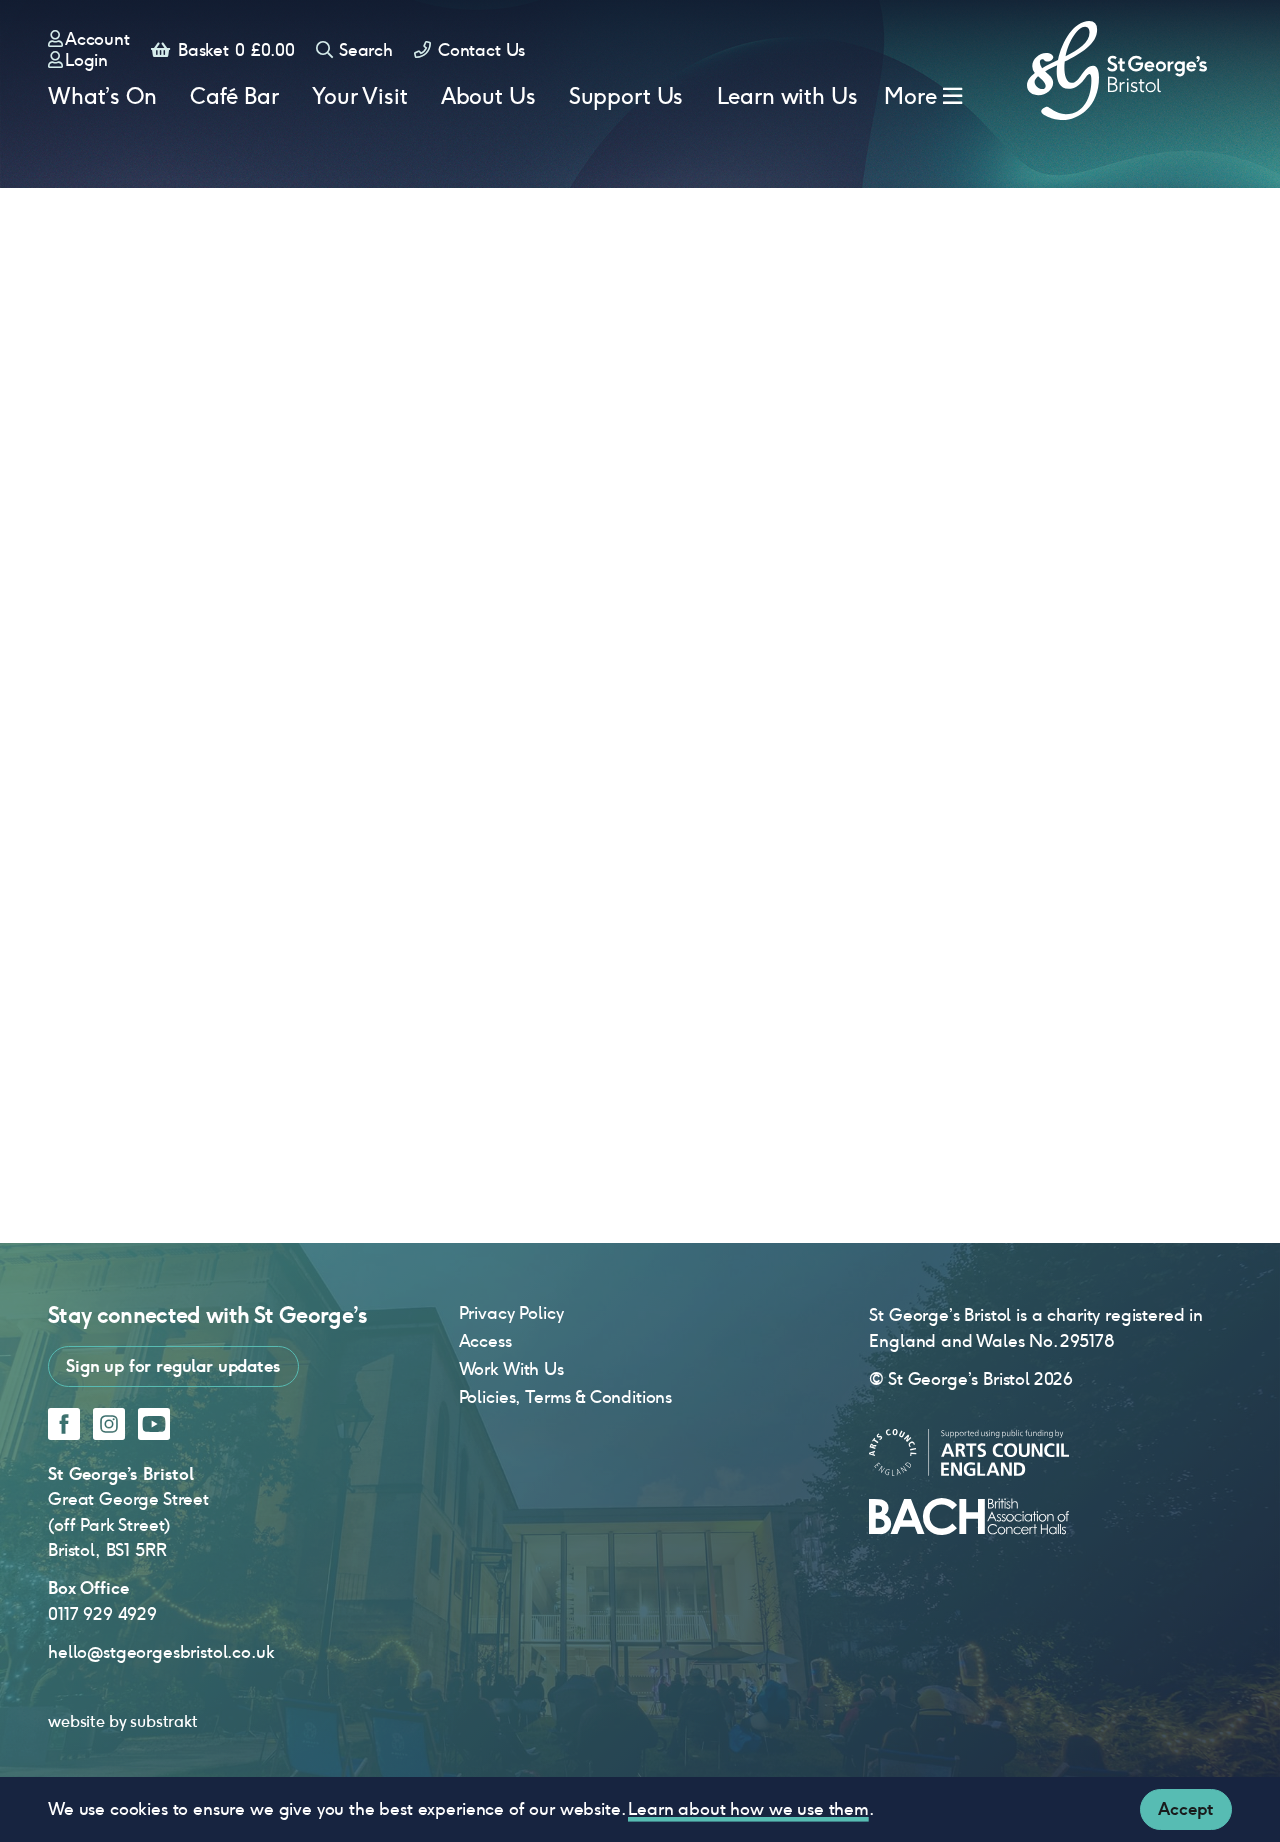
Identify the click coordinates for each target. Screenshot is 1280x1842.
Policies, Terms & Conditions (566, 1397)
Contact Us (479, 50)
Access (485, 1341)
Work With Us (511, 1369)
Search (364, 50)
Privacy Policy (511, 1313)
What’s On (102, 96)
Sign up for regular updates (173, 1366)
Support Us (626, 96)
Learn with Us (787, 96)
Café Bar (234, 96)
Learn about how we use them (748, 1809)
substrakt (164, 1721)
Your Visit (359, 96)
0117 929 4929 (102, 1614)
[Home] (1117, 70)
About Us (488, 96)
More (910, 96)
